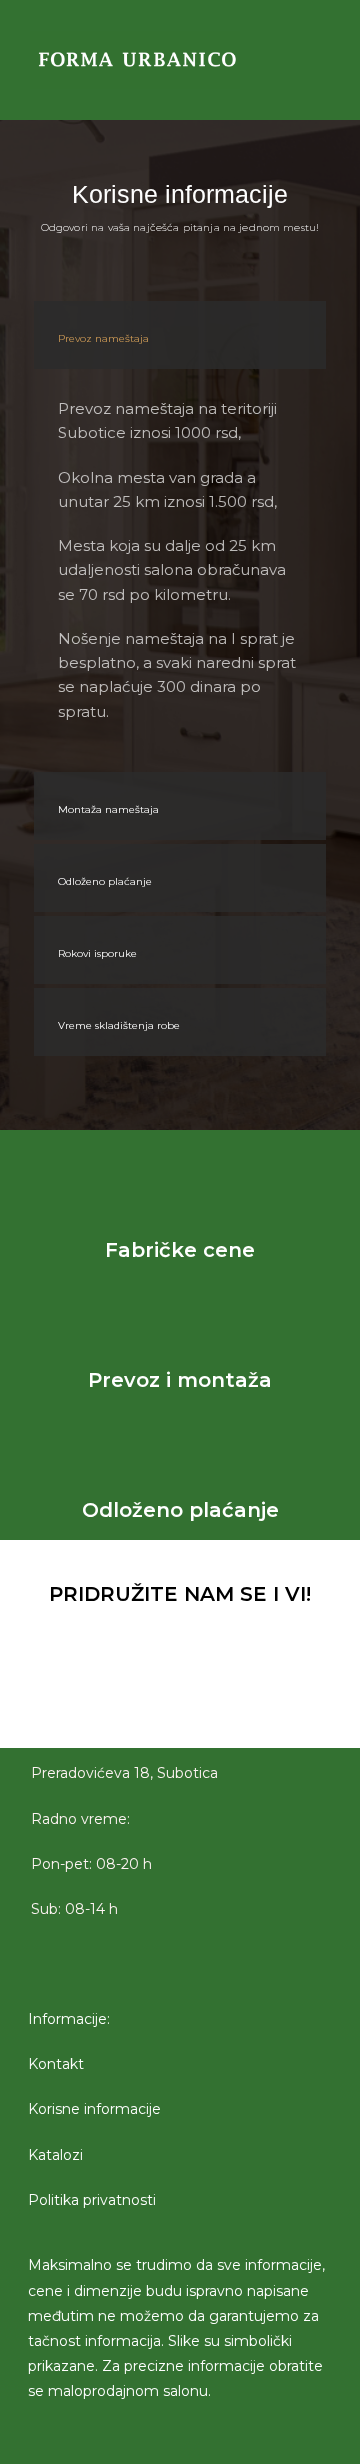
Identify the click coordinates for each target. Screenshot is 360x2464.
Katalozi (55, 2155)
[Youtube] (235, 1694)
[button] (282, 60)
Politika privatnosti (92, 2200)
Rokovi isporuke (97, 953)
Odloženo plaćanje (105, 881)
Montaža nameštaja (108, 809)
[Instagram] (180, 1694)
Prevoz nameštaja (103, 338)
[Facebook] (125, 1694)
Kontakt (56, 2065)
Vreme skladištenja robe (119, 1025)
